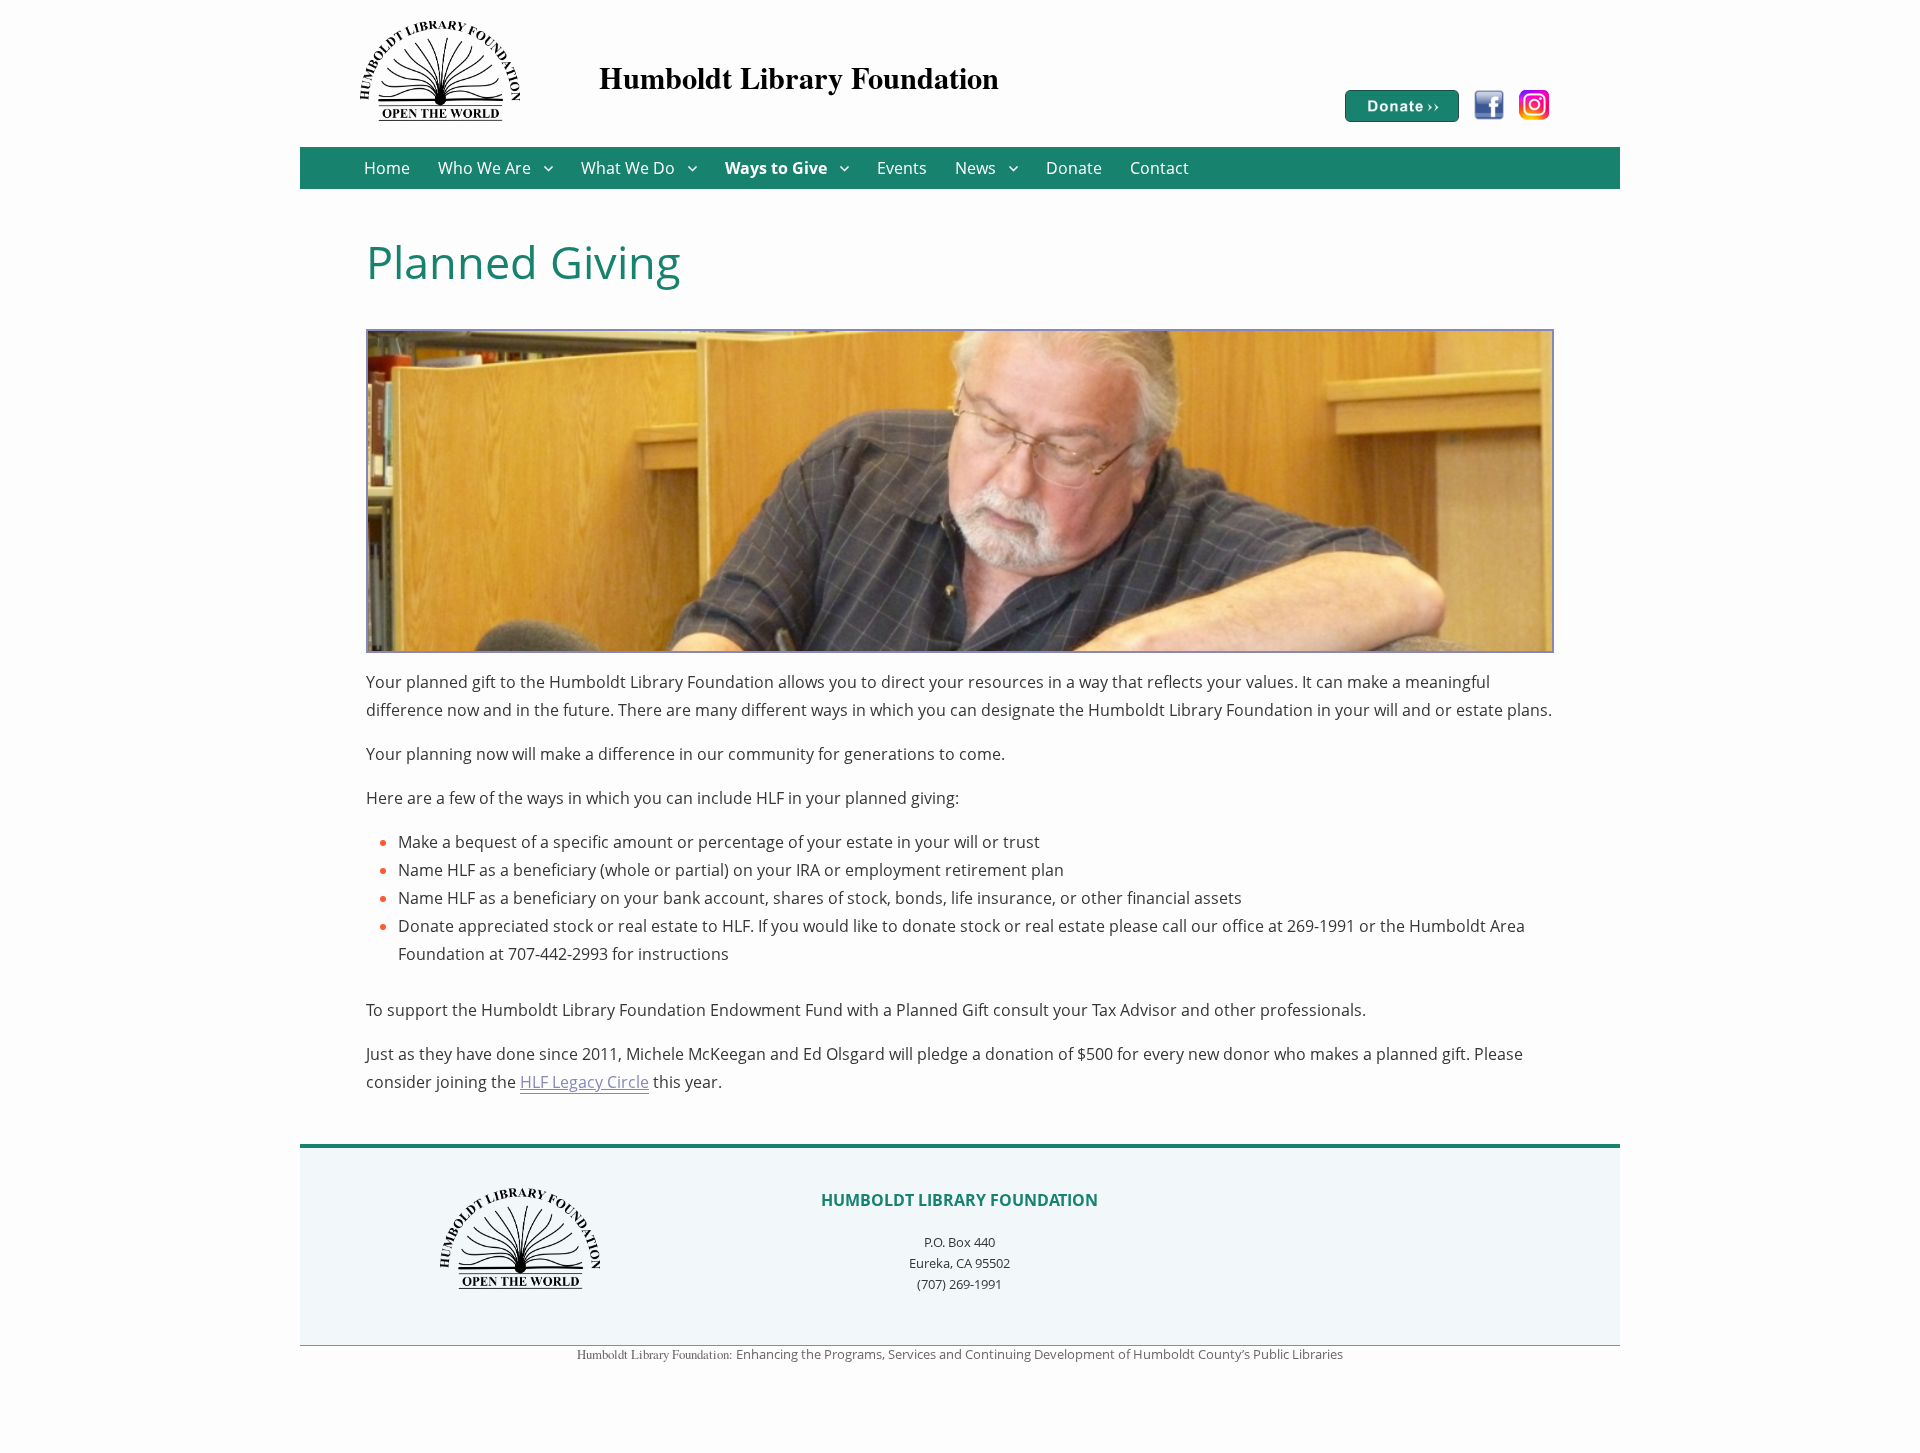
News (975, 167)
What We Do (628, 167)
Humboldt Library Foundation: (656, 1354)
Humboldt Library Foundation (799, 77)
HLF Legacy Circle (584, 1082)
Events (902, 167)
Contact (1159, 167)
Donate (1074, 167)
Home (387, 167)
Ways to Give (776, 167)
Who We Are (484, 167)
